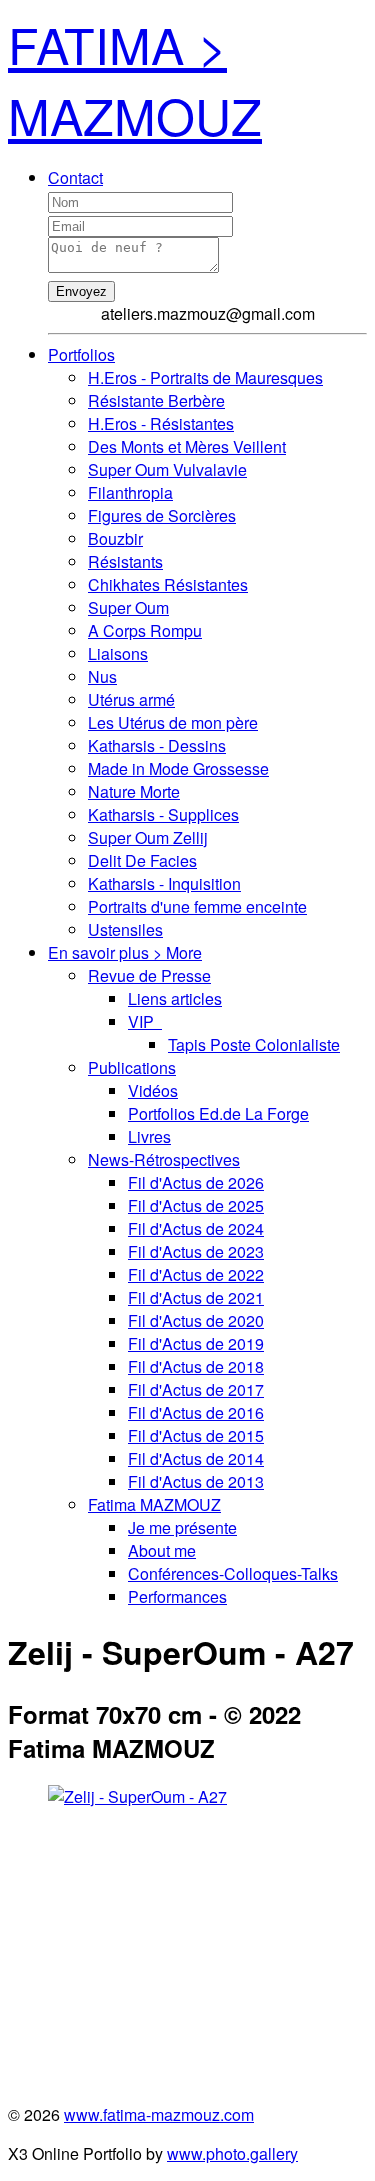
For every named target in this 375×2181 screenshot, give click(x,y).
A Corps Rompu (145, 630)
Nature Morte (134, 791)
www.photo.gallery (232, 2153)
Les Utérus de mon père (173, 722)
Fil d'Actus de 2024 (196, 1228)
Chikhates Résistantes (168, 584)
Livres (149, 1136)
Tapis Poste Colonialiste (254, 1044)
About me (162, 1550)
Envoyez (81, 291)
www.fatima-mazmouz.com (159, 2114)
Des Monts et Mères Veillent (187, 446)
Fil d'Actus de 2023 (196, 1251)
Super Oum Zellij (148, 837)
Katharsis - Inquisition (164, 883)
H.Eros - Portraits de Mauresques (205, 377)
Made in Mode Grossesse (178, 768)
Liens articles (175, 998)
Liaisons (118, 653)
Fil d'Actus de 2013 (196, 1481)
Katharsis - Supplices (163, 814)
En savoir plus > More (125, 952)
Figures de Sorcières (162, 515)
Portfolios (81, 354)
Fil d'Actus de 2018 (196, 1366)
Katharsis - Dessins (157, 745)
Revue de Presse (149, 975)
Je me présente (182, 1527)
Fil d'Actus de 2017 (196, 1389)
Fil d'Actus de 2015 (196, 1435)
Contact (75, 177)
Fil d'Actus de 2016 (196, 1412)
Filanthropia (130, 492)
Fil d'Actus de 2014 (196, 1458)
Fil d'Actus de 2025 (196, 1205)
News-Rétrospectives (164, 1159)
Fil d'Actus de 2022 (196, 1274)
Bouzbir (115, 538)
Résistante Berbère (156, 400)
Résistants (125, 561)
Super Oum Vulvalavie (167, 469)
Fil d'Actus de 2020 (196, 1320)
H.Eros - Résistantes (161, 423)
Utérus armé (131, 699)
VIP (145, 1021)
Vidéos (153, 1090)
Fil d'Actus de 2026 (196, 1182)
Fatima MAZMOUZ (154, 1504)
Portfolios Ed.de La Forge (218, 1113)
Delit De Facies (142, 860)
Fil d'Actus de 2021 (196, 1297)
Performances (177, 1596)
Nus (102, 676)
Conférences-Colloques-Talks (233, 1573)
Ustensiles (125, 929)
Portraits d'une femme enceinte (197, 906)
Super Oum (128, 607)
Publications (132, 1067)
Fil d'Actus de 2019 (196, 1343)
